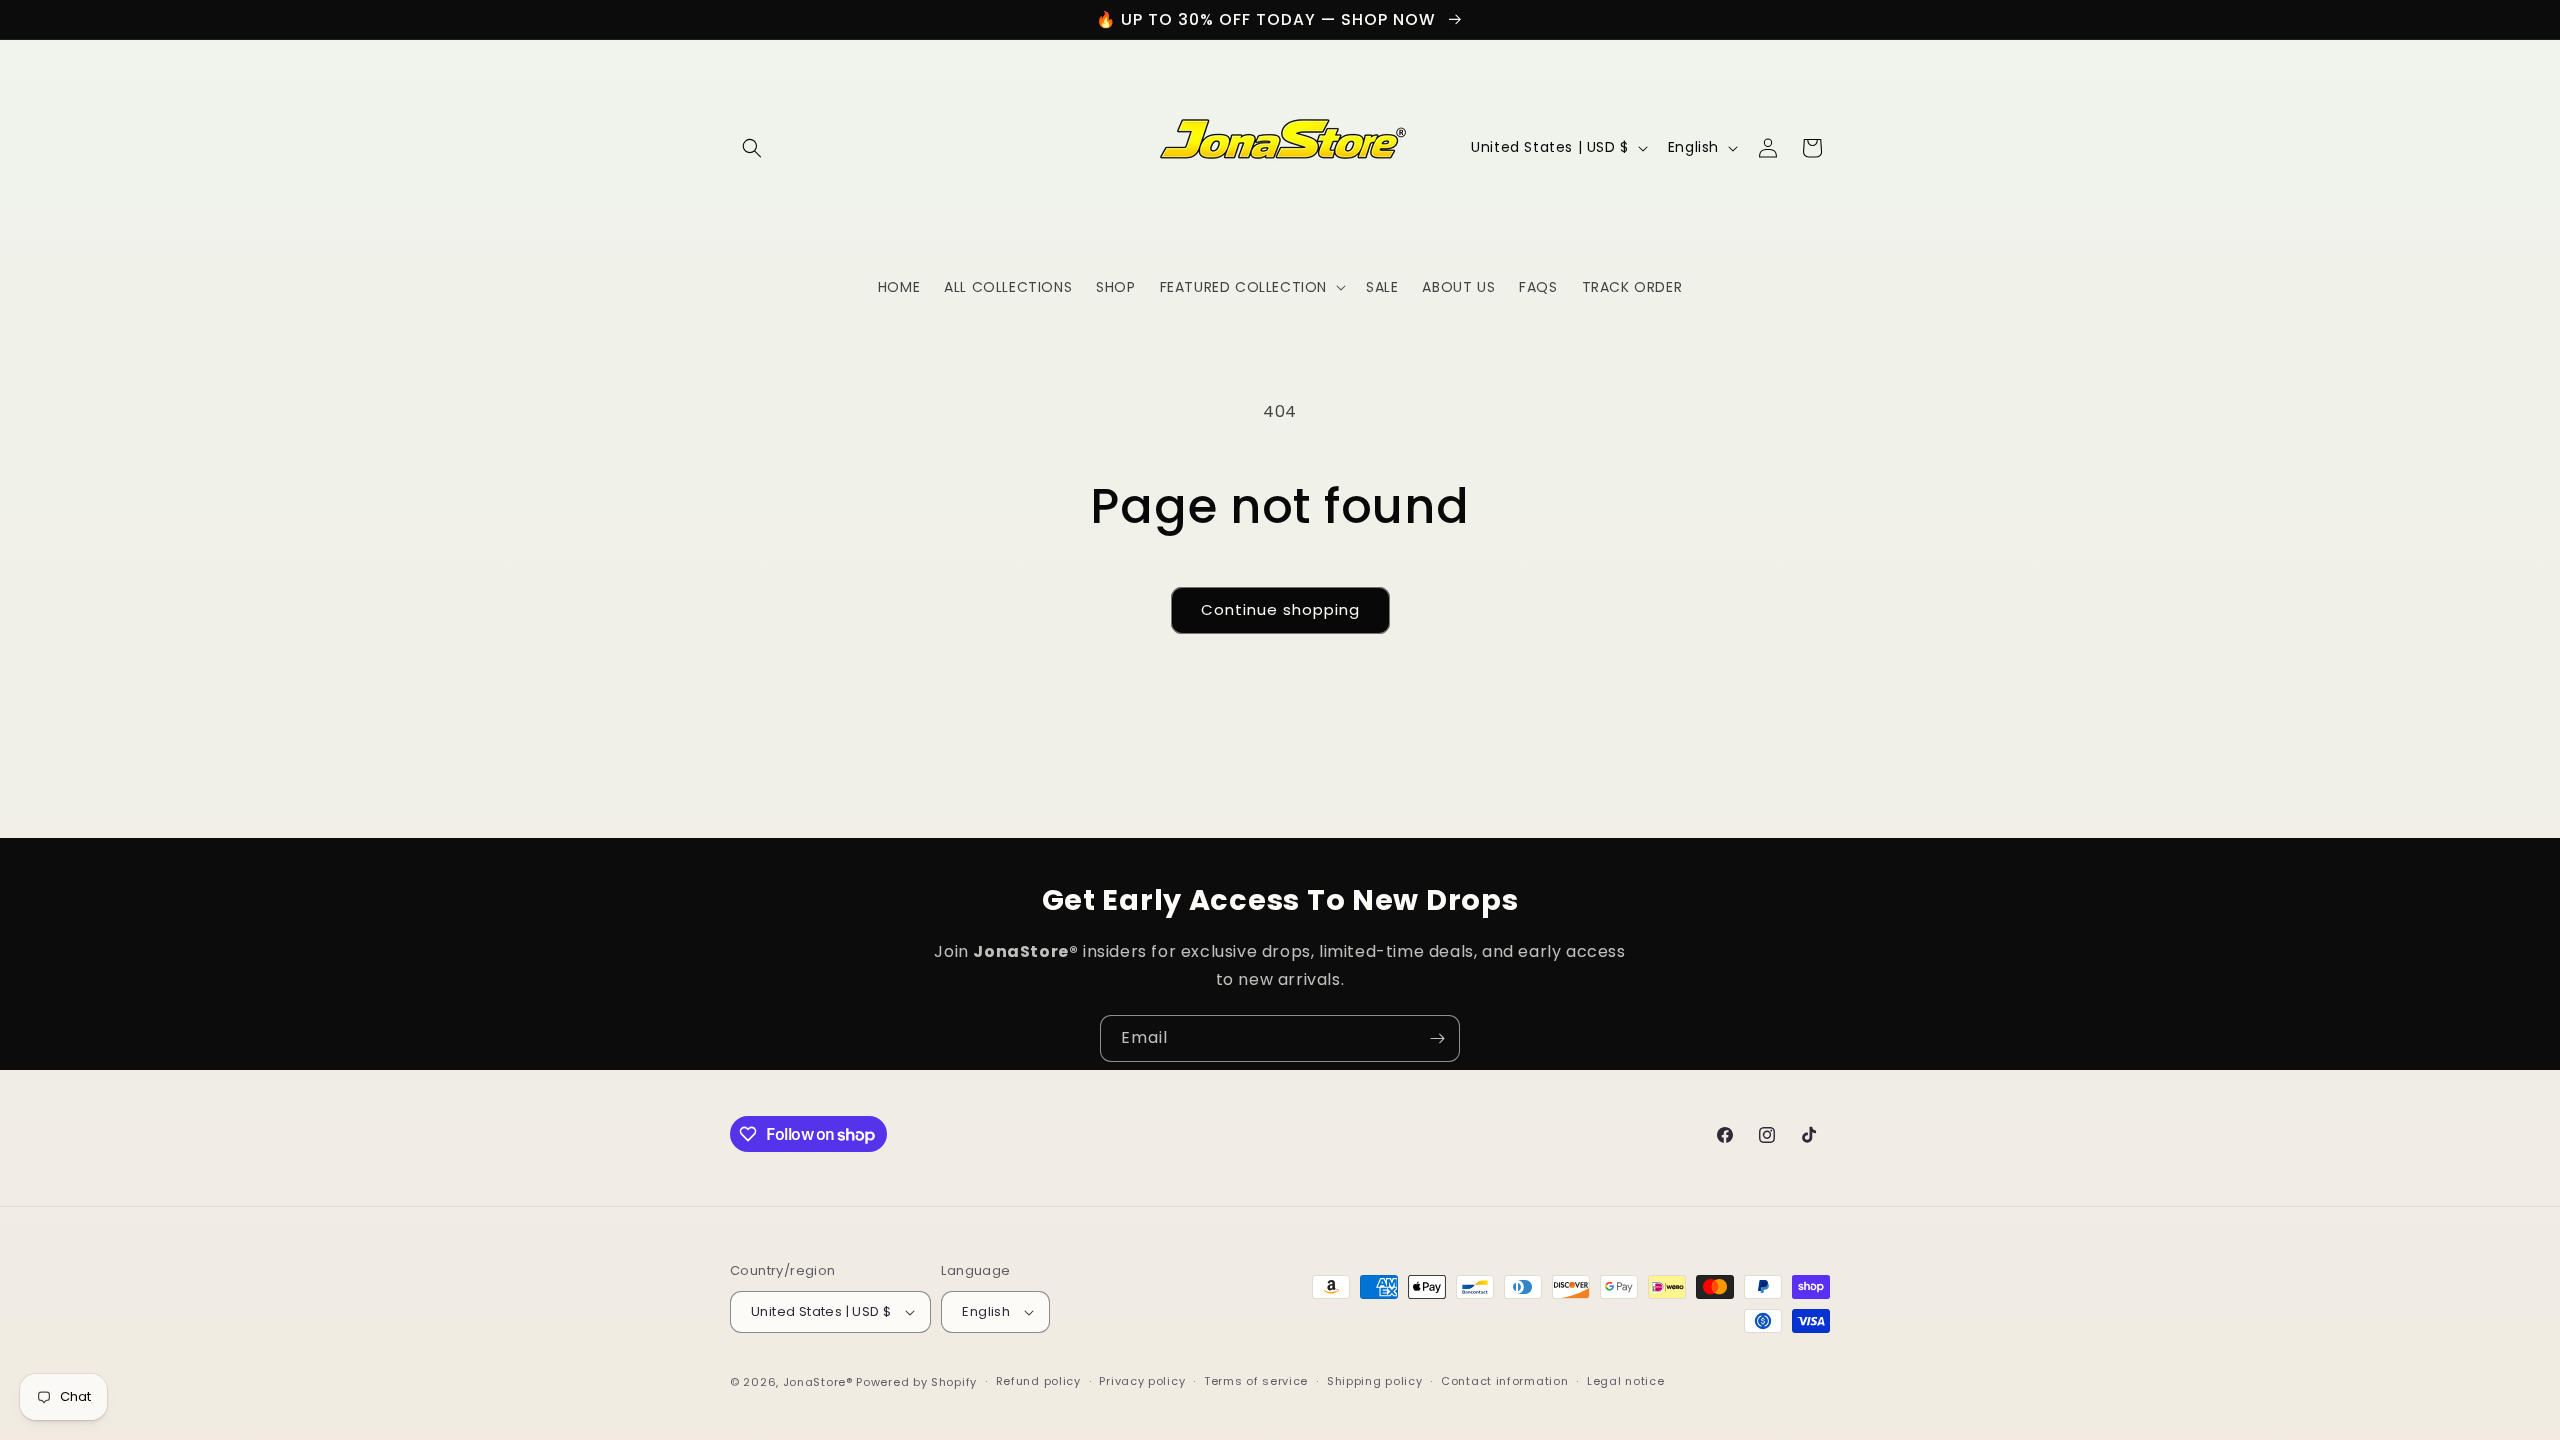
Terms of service (1256, 1381)
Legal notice (1625, 1381)
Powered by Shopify (916, 1382)
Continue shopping (1280, 609)
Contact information (1504, 1381)
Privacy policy (1142, 1381)
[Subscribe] (1437, 1038)
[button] (752, 148)
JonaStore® (818, 1382)
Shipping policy (1375, 1381)
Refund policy (1038, 1381)
